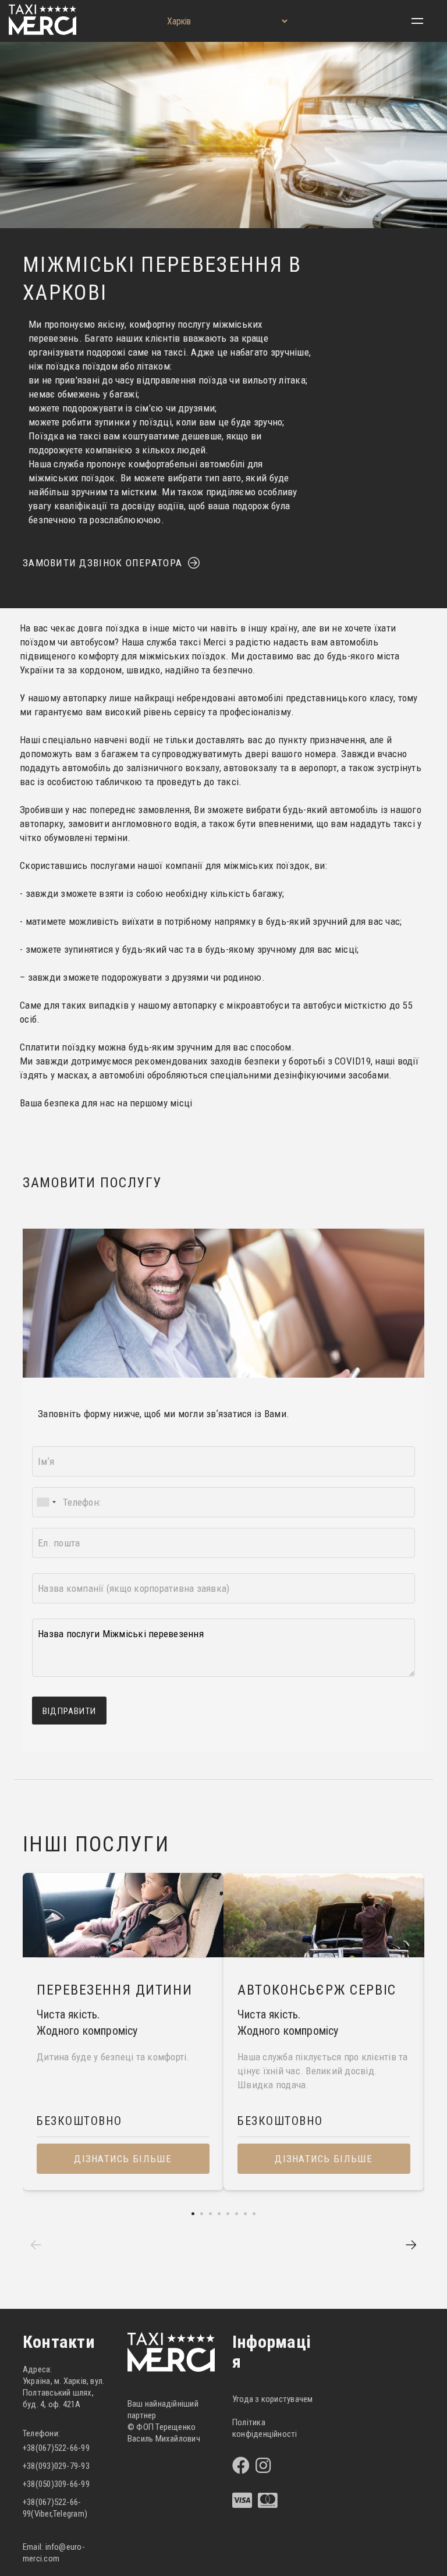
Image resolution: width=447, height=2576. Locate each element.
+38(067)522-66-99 (56, 2448)
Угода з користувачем (273, 2399)
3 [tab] (210, 2214)
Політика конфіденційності (265, 2428)
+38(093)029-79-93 (56, 2466)
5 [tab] (228, 2214)
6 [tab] (237, 2214)
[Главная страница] (42, 32)
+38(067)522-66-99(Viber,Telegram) (55, 2508)
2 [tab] (202, 2214)
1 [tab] (193, 2214)
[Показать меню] (417, 21)
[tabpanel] (123, 2032)
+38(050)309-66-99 (56, 2484)
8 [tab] (254, 2214)
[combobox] (46, 1502)
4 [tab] (219, 2214)
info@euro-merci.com (54, 2553)
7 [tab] (245, 2214)
